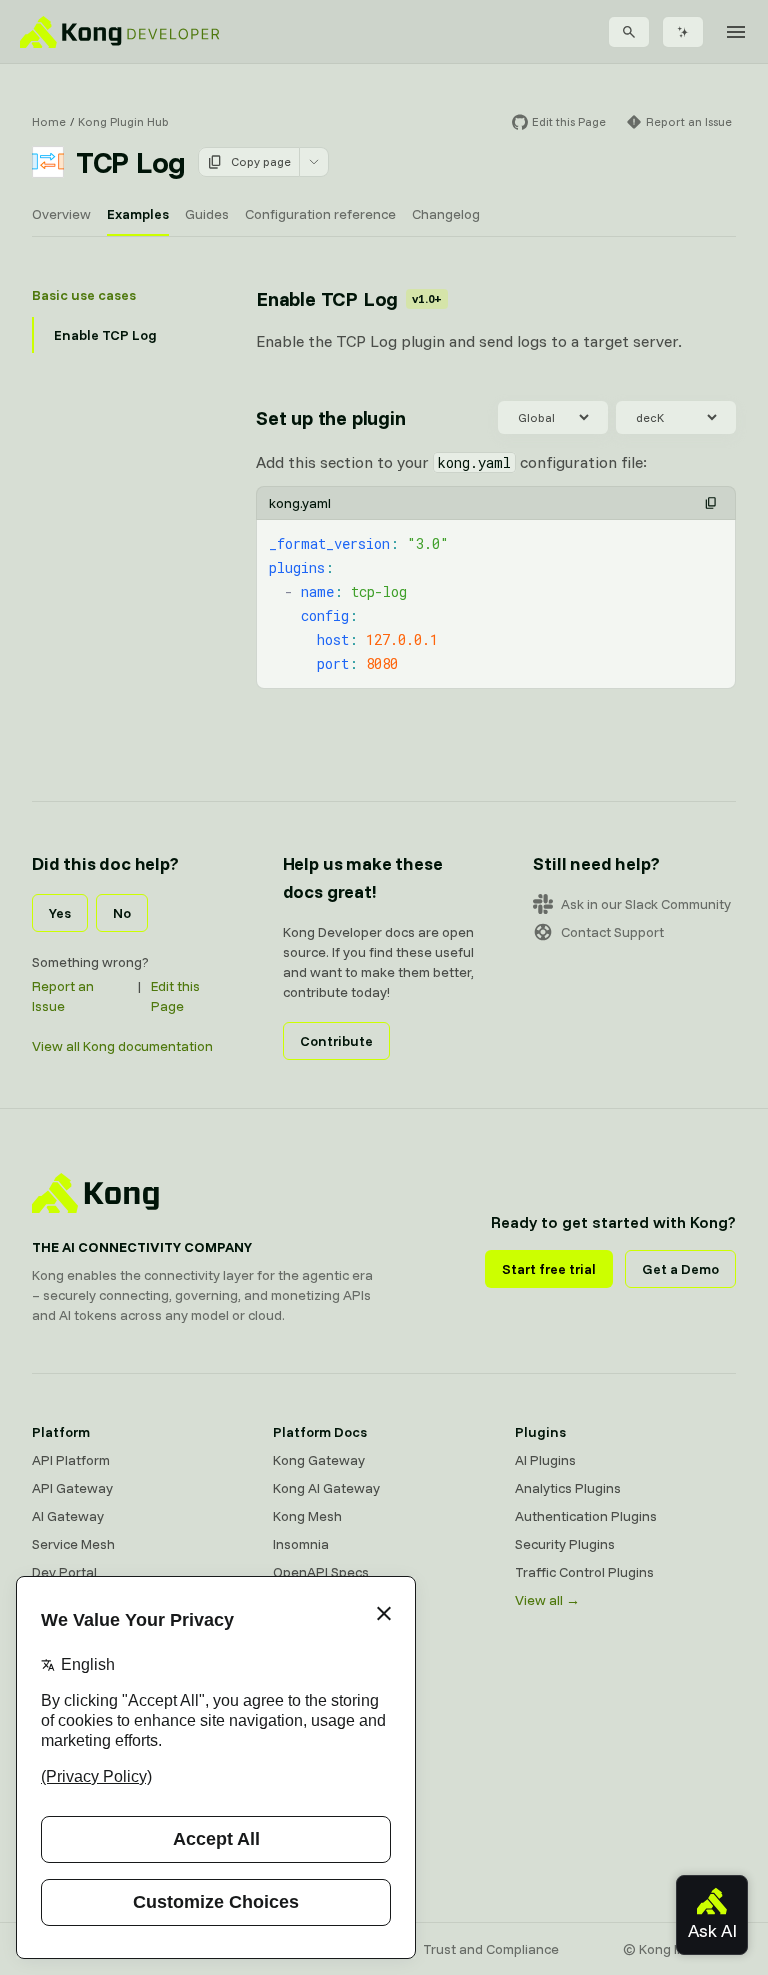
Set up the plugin (331, 417)
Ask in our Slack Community (646, 904)
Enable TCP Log (105, 335)
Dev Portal (64, 1572)
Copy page (261, 161)
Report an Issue (63, 996)
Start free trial (549, 1269)
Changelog (446, 214)
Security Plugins (565, 1544)
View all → (547, 1600)
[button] (711, 503)
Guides (207, 214)
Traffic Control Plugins (584, 1572)
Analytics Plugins (568, 1488)
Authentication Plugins (586, 1516)
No (122, 913)
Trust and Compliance (491, 1949)
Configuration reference (320, 214)
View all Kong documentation (122, 1046)
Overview (61, 214)
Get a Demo (680, 1269)
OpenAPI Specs (321, 1572)
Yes (60, 913)
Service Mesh (73, 1544)
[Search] (629, 32)
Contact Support (612, 932)
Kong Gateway (319, 1460)
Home (49, 121)
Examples (138, 214)
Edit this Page (175, 996)
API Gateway (72, 1488)
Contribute (336, 1041)
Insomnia (301, 1544)
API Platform (71, 1460)
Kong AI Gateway (326, 1488)
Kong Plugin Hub (123, 121)
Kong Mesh (307, 1516)
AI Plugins (545, 1460)
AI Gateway (68, 1516)
